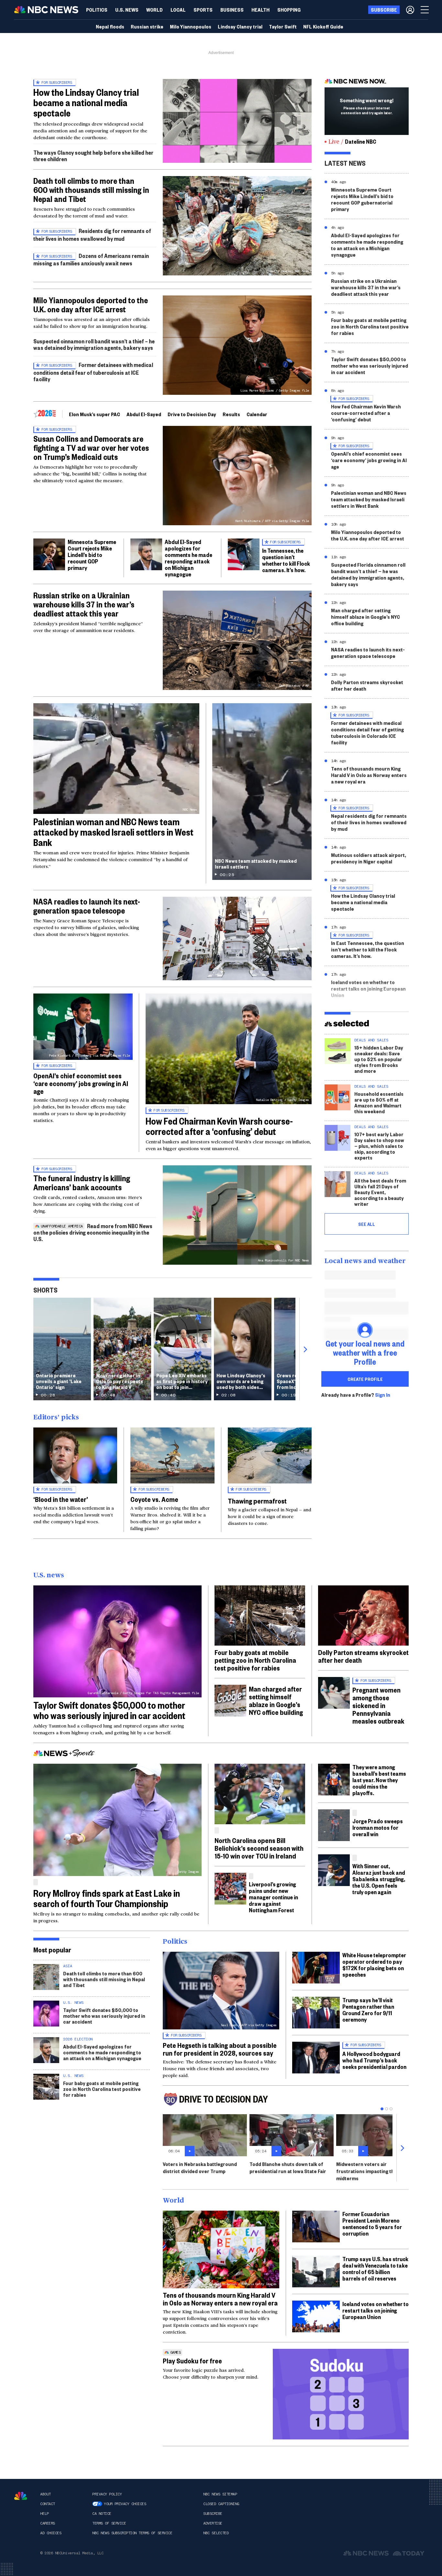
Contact (48, 2504)
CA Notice (102, 2514)
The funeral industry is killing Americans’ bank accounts (82, 1183)
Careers (48, 2523)
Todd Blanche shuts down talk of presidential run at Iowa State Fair (288, 2167)
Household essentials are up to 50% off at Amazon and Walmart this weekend (379, 1102)
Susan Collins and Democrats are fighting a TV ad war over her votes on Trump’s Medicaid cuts (91, 448)
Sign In (383, 1395)
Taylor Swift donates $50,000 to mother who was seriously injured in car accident (370, 366)
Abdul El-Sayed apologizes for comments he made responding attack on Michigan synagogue (188, 558)
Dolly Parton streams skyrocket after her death (367, 685)
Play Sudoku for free (192, 2360)
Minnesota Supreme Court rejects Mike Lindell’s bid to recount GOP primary (92, 555)
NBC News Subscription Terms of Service (132, 2533)
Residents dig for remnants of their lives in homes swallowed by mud (92, 234)
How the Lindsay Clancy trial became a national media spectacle (86, 102)
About (45, 2494)
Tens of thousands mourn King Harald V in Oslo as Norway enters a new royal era (369, 775)
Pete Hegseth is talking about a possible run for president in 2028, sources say (220, 2049)
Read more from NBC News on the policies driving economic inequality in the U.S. (93, 1232)
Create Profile (365, 1379)
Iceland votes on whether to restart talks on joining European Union (368, 988)
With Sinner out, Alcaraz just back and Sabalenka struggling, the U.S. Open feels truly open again (379, 1879)
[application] (237, 121)
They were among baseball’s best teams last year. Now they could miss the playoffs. (379, 1780)
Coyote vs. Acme (154, 1499)
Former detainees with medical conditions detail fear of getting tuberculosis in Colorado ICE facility (367, 733)
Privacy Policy (107, 2494)
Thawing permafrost (257, 1501)
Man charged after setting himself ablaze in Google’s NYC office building (365, 617)
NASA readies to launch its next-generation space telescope (87, 906)
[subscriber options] (410, 10)
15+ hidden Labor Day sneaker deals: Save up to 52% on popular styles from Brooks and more (379, 1059)
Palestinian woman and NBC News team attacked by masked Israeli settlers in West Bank (113, 832)
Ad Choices (51, 2533)
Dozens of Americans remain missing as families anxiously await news (91, 259)
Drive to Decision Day (192, 414)
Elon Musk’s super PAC (94, 414)
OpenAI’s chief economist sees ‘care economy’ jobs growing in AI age (81, 1083)
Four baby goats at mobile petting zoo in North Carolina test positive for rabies (370, 326)
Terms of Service (109, 2523)
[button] (178, 10)
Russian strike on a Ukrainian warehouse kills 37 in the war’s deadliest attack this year (84, 604)
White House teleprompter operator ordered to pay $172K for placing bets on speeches (374, 1965)
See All (367, 1224)
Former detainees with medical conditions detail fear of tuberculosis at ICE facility (93, 372)
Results (231, 414)
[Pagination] (382, 2109)
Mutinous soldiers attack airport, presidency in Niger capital (369, 858)
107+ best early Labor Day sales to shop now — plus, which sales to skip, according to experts (379, 1146)
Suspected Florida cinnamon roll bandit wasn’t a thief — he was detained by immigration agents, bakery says (368, 574)
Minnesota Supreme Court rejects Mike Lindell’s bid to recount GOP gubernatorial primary (362, 199)
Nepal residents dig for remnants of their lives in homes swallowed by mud (369, 822)
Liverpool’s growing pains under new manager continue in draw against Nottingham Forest (273, 1897)
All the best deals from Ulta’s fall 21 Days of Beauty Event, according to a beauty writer (380, 1192)
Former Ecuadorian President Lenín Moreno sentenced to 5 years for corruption (372, 2223)
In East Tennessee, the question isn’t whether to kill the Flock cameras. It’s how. (368, 949)
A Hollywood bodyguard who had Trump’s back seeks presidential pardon (374, 2060)
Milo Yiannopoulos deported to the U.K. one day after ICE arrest (91, 305)
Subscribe (213, 2514)
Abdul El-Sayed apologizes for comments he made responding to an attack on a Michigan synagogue (367, 245)
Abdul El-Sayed (144, 414)
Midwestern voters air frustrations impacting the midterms (367, 2171)
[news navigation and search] (425, 10)
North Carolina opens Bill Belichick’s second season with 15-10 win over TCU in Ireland (259, 1848)
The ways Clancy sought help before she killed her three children (93, 155)
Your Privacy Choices (125, 2504)
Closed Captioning (221, 2504)
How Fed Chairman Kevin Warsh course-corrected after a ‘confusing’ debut (219, 1126)
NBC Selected (216, 2533)
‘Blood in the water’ (61, 1499)
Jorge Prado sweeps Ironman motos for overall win (378, 1827)
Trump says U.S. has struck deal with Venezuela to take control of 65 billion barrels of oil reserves (375, 2268)
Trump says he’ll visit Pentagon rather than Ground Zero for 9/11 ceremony (368, 2010)
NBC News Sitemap (220, 2494)
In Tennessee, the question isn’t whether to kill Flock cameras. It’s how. (286, 560)
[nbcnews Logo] (21, 2496)
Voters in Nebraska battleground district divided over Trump (200, 2167)
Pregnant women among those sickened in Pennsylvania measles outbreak (378, 1705)
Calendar (257, 414)
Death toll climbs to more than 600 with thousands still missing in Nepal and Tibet (91, 190)
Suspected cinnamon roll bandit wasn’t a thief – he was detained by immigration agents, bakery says (94, 344)
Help (44, 2514)
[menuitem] (97, 10)
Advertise (213, 2523)
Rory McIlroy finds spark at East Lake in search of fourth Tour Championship (107, 1898)
